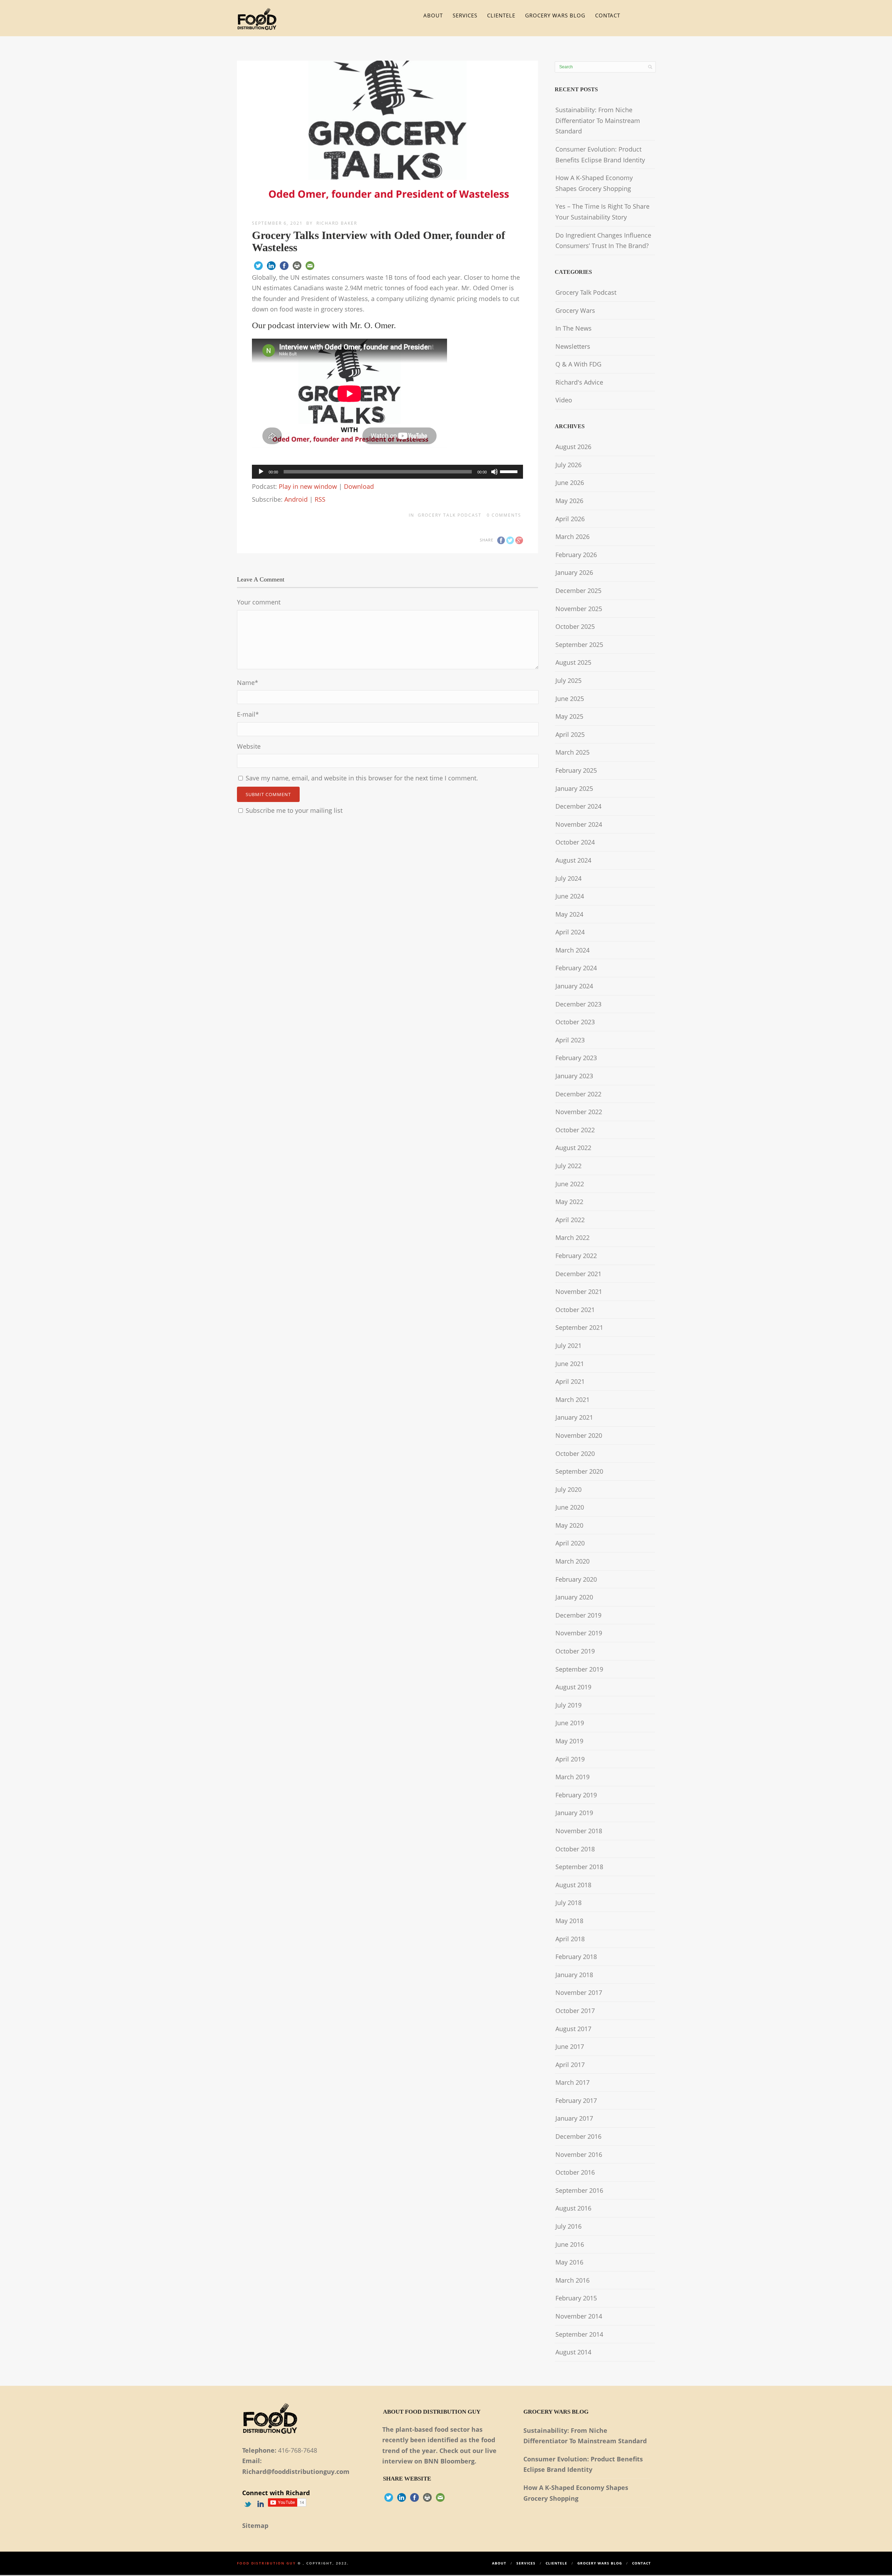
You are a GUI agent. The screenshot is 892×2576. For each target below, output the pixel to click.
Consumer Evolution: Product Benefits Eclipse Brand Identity (600, 155)
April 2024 (570, 932)
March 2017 (572, 2082)
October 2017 (575, 2011)
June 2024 (570, 896)
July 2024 (568, 878)
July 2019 (568, 1705)
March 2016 (572, 2280)
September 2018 (579, 1867)
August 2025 (573, 662)
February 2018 (576, 1957)
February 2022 (576, 1256)
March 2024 (572, 950)
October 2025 (575, 626)
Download (359, 486)
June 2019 (570, 1723)
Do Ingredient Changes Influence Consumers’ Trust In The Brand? (603, 241)
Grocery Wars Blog (555, 15)
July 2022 (568, 1166)
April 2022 (570, 1220)
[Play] (261, 472)
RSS (320, 499)
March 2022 (572, 1237)
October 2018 (575, 1849)
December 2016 (578, 2136)
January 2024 (574, 986)
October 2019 (575, 1651)
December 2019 (578, 1615)
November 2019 (579, 1633)
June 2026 (570, 483)
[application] (387, 472)
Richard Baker (337, 223)
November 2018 (579, 1831)
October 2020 (575, 1453)
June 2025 (570, 699)
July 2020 (568, 1489)
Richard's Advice (579, 382)
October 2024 (575, 842)
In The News (574, 328)
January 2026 (574, 572)
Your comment (259, 602)
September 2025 (579, 645)
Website (249, 746)
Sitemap (255, 2525)
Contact (608, 15)
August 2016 (573, 2208)
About (433, 15)
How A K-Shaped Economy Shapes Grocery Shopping (594, 183)
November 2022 (579, 1112)
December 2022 (578, 1094)
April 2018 (570, 1939)
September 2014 (579, 2334)
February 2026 (576, 555)
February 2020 (576, 1579)
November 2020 (579, 1435)
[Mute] (494, 472)
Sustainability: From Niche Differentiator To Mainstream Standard (598, 120)
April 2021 (570, 1381)
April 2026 (570, 519)
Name (248, 682)
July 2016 (568, 2226)
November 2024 (579, 824)
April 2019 (570, 1759)
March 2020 (572, 1561)
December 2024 (578, 806)
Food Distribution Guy (266, 2563)
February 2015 (576, 2298)
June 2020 (570, 1507)
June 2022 (570, 1184)
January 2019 (574, 1813)
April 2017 (570, 2065)
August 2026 (573, 447)
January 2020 (574, 1597)
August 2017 (573, 2029)
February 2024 (576, 968)
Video (564, 400)
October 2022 (575, 1130)
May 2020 (569, 1525)
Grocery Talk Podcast (450, 515)
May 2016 (569, 2262)
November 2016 (579, 2154)
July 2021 (568, 1345)
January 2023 (574, 1076)
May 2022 (569, 1202)
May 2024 (569, 914)
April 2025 (570, 734)
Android (296, 499)
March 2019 (572, 1777)
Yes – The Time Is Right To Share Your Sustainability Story (602, 212)
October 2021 (575, 1310)
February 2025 (576, 770)
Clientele (501, 15)
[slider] (510, 471)
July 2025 (568, 680)
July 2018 (568, 1903)
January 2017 (574, 2118)
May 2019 (569, 1741)
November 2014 (579, 2316)
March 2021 (572, 1399)
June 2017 (570, 2046)
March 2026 (572, 537)
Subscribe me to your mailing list (293, 810)
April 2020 (570, 1543)
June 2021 (570, 1364)
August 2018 (573, 1885)
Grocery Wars (575, 310)
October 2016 (575, 2172)
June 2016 (570, 2244)
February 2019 (576, 1795)
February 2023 (576, 1058)
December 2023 (578, 1004)
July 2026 (568, 465)
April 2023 (570, 1040)
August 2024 (573, 860)
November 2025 (579, 609)
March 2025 (572, 752)
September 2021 (579, 1327)
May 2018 (569, 1921)
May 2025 (569, 716)
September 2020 (579, 1471)
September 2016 (579, 2190)
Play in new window (308, 486)
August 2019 (573, 1687)
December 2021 (578, 1274)
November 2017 (579, 1992)
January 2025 (574, 788)
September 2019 (579, 1669)
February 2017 (576, 2100)
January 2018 (574, 1975)
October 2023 (575, 1022)
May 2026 (569, 501)
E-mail (248, 714)
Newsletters (573, 346)
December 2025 (578, 591)
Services (465, 15)
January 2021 (574, 1417)
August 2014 (573, 2352)
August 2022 (573, 1148)
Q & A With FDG (578, 364)
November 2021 (579, 1291)
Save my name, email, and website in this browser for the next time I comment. (362, 778)
